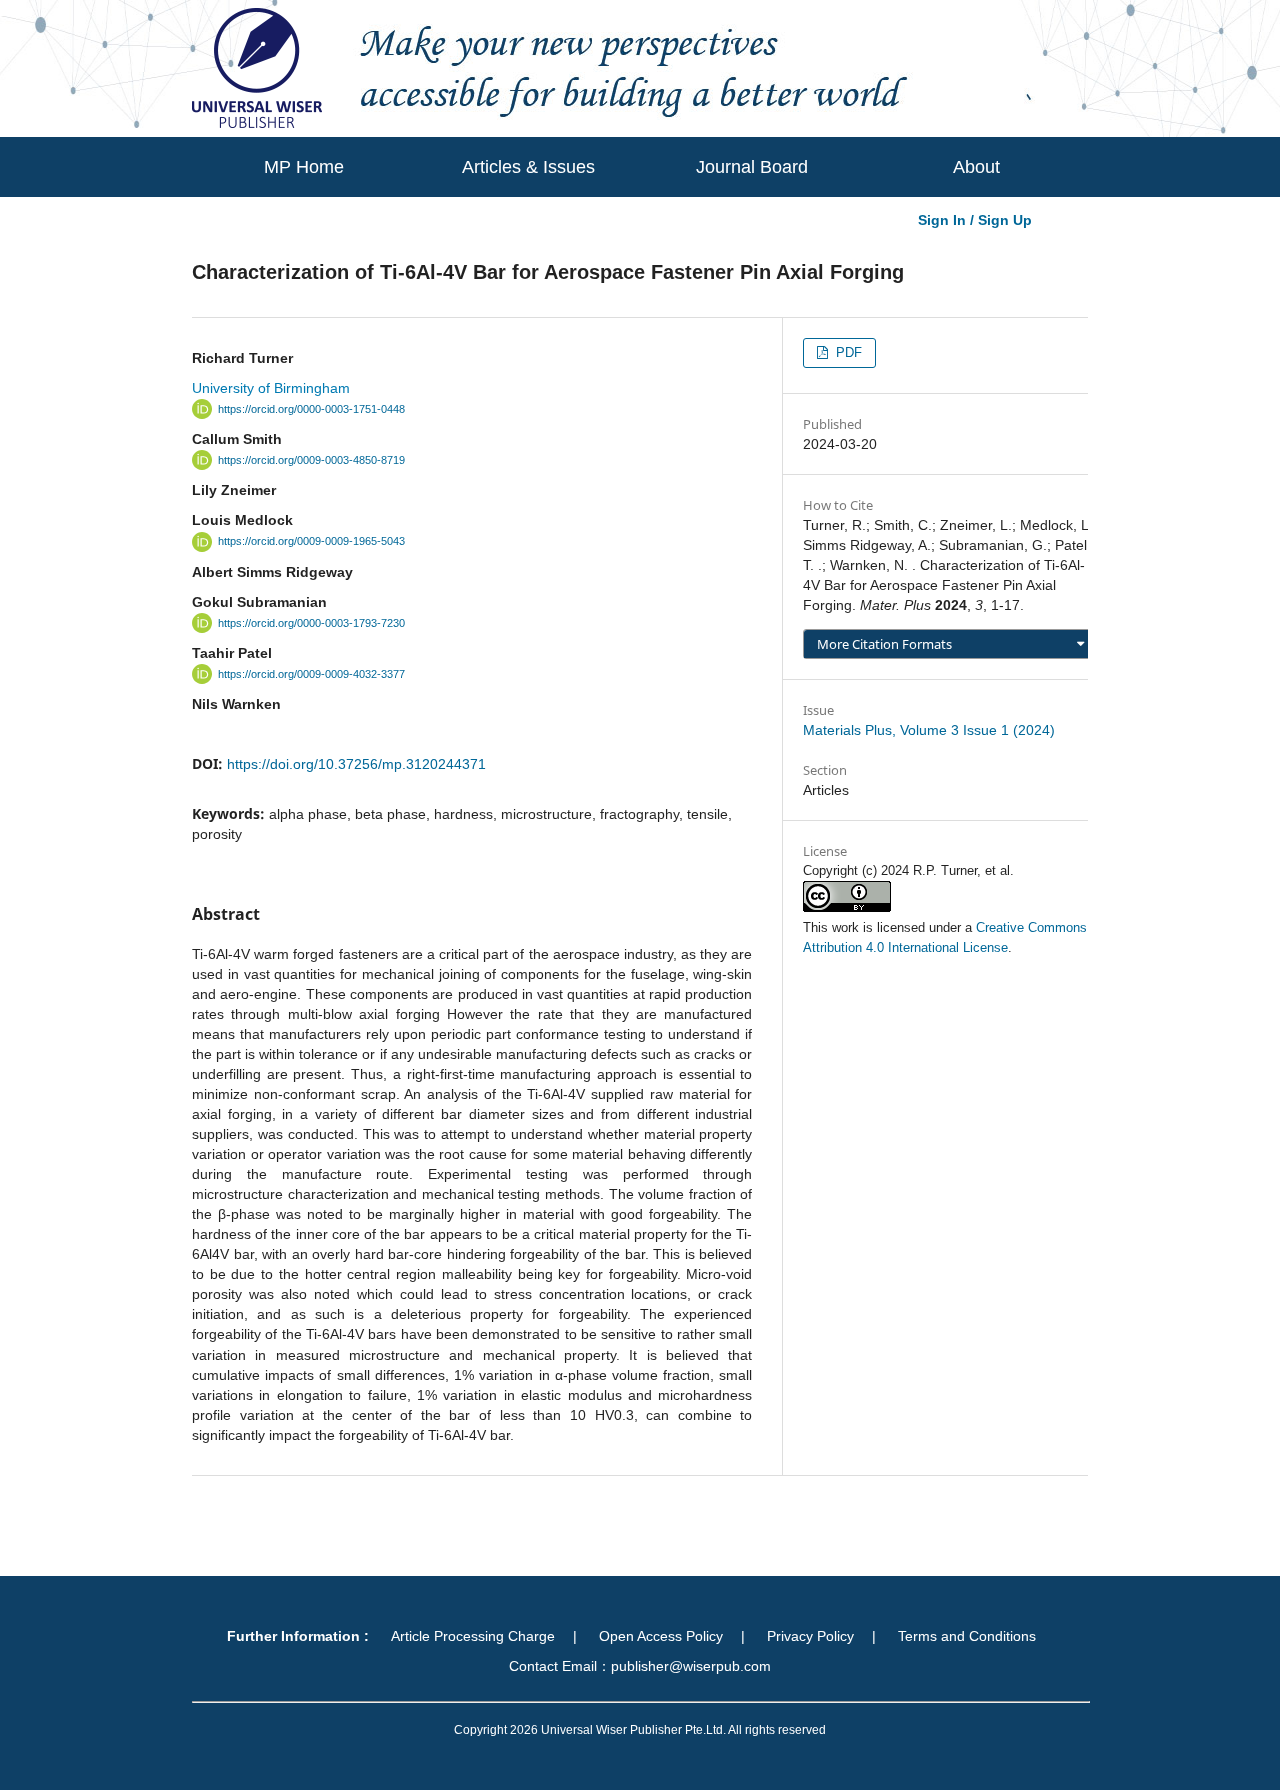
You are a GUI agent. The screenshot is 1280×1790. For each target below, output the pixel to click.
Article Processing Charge (473, 1636)
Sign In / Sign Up (975, 220)
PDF (847, 352)
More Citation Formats (884, 644)
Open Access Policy (661, 1636)
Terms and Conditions (967, 1636)
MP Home (304, 167)
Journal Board (752, 167)
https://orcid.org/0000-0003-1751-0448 (311, 409)
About (976, 167)
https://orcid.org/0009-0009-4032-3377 (311, 674)
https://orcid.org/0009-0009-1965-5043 (311, 542)
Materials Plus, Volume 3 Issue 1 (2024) (929, 730)
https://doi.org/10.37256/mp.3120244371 (356, 764)
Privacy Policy (810, 1636)
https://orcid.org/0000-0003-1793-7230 (311, 623)
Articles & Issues (528, 167)
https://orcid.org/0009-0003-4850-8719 (311, 460)
